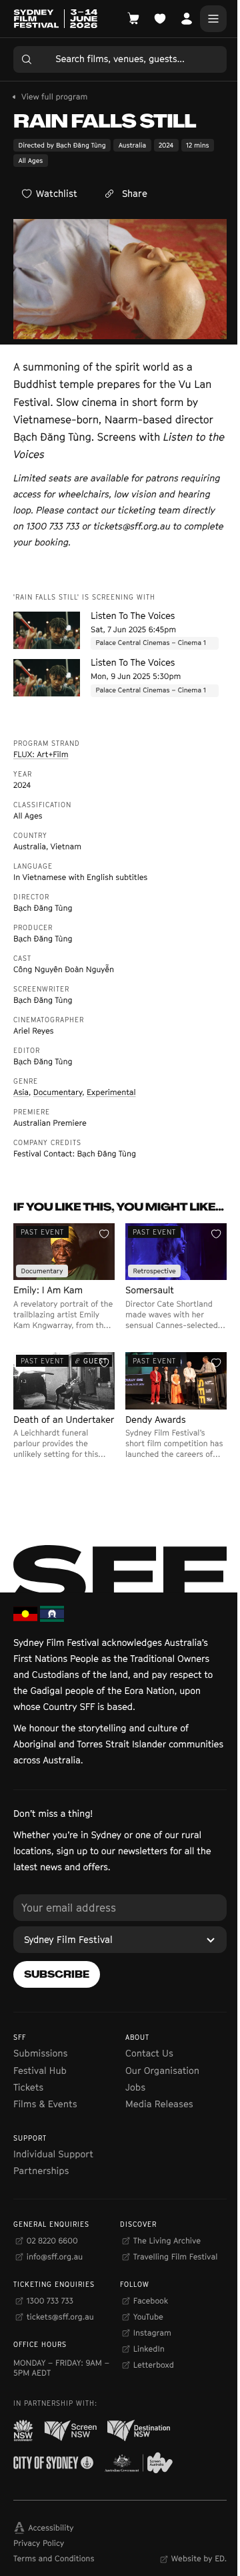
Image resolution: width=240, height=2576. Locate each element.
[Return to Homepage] (55, 19)
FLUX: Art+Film (41, 754)
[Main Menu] (213, 19)
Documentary (58, 1092)
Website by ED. (199, 2558)
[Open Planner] (160, 19)
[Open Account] (187, 19)
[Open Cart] (133, 19)
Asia (21, 1092)
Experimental (111, 1092)
